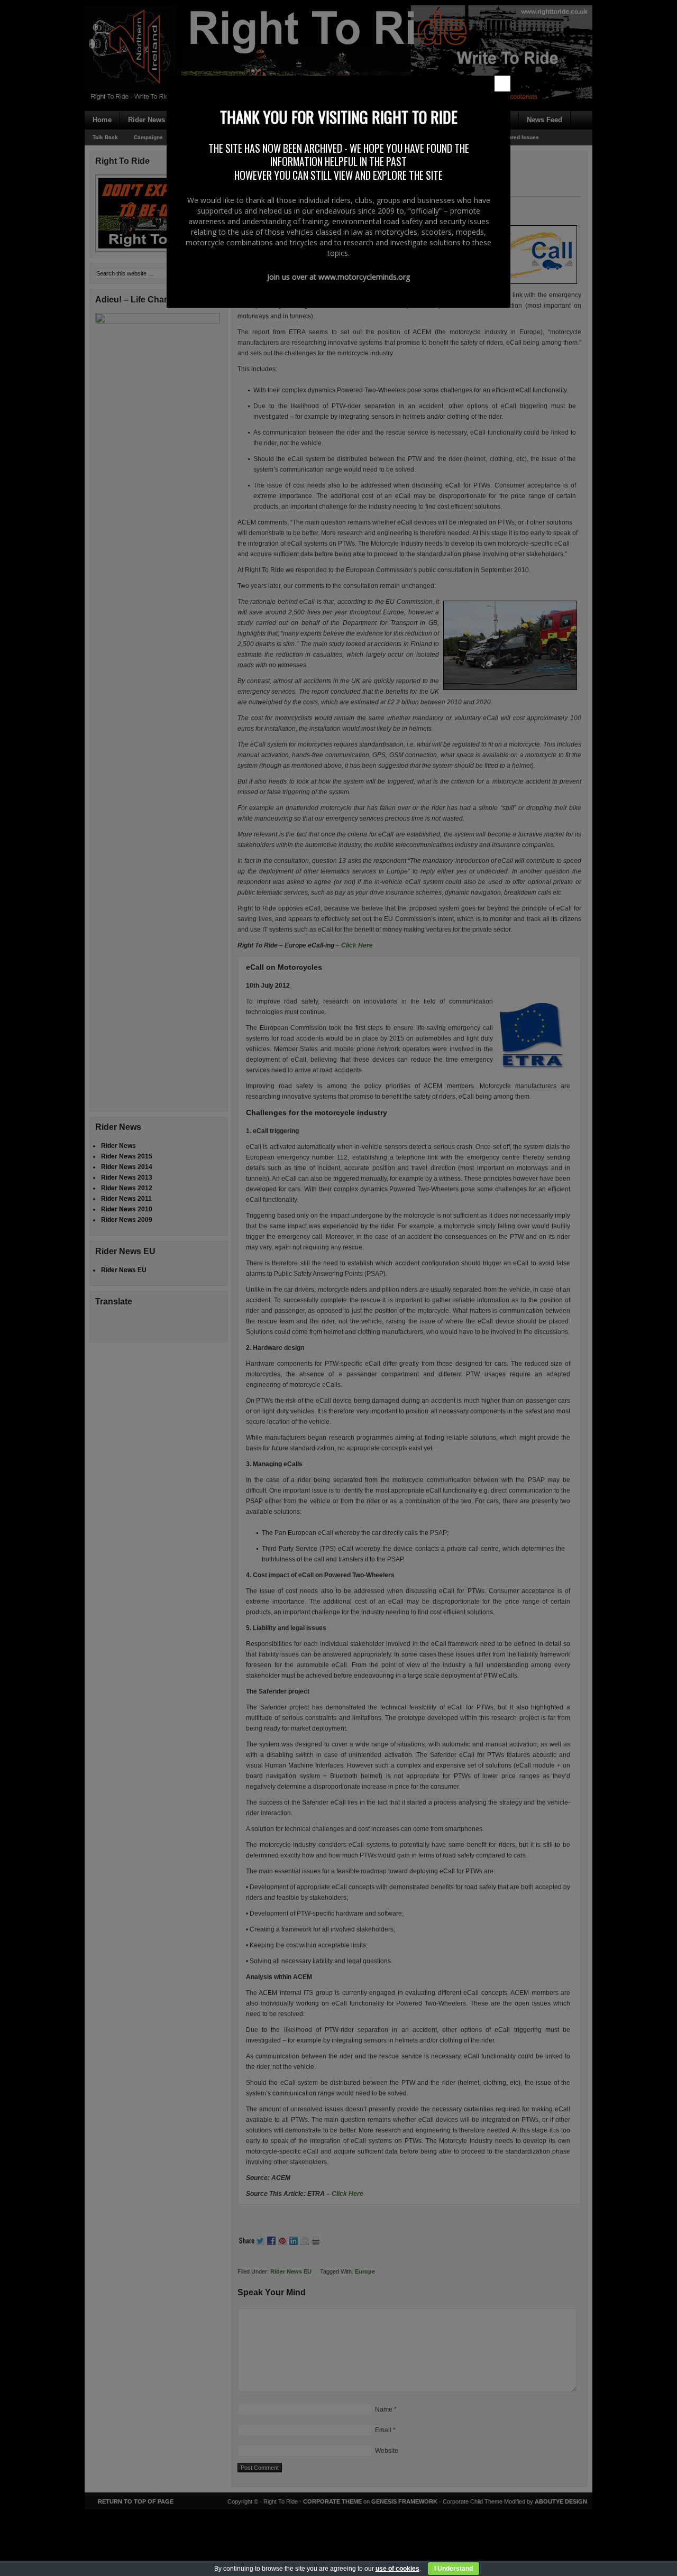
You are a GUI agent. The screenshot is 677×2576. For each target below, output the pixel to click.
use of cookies (397, 2569)
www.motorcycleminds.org (364, 277)
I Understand (454, 2569)
